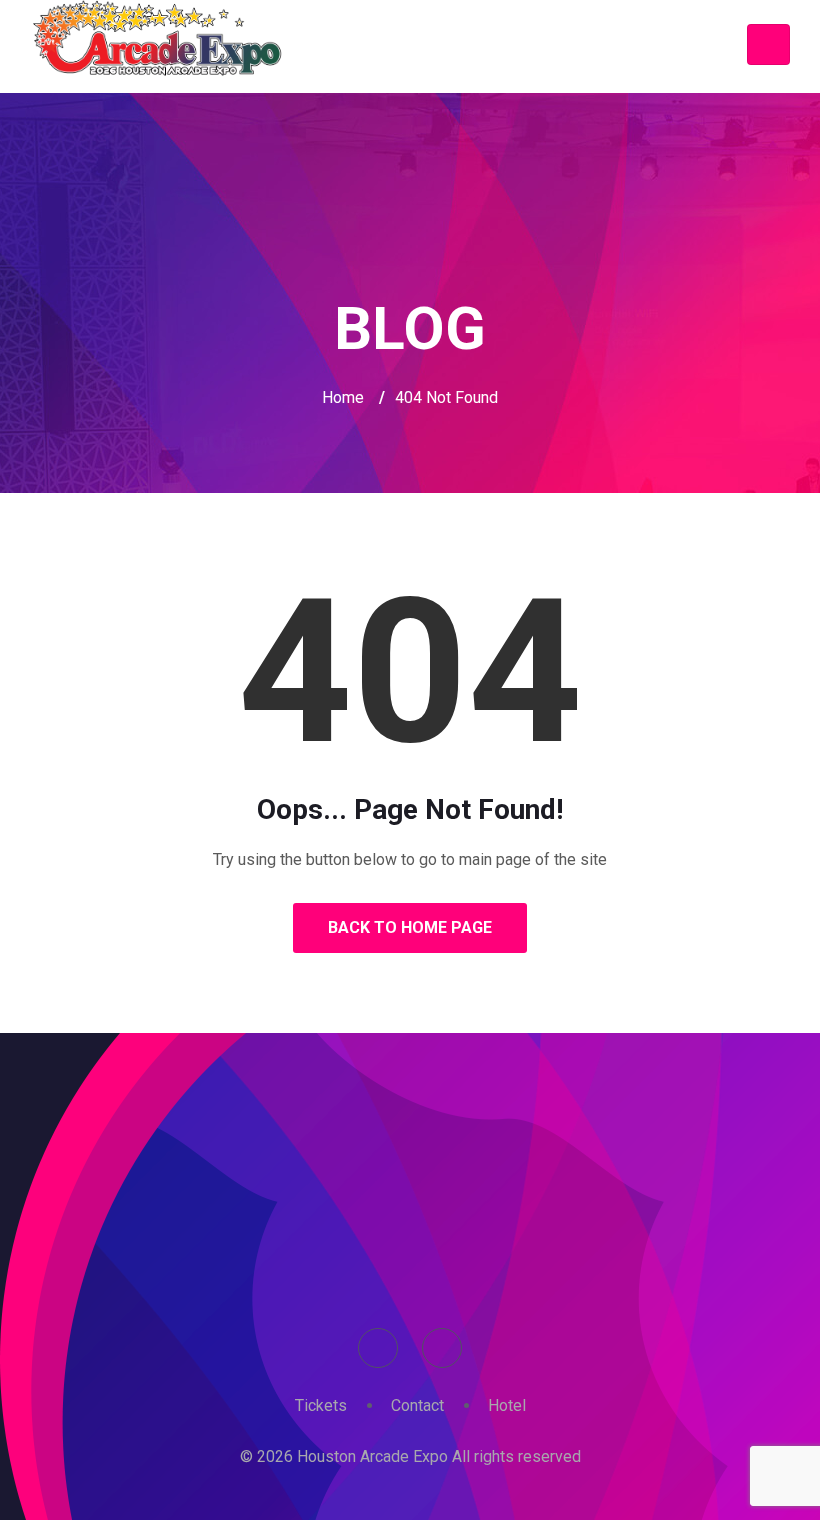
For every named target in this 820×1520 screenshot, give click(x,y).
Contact (417, 1405)
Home (343, 397)
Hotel (507, 1405)
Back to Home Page (410, 927)
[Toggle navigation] (768, 44)
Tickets (321, 1405)
